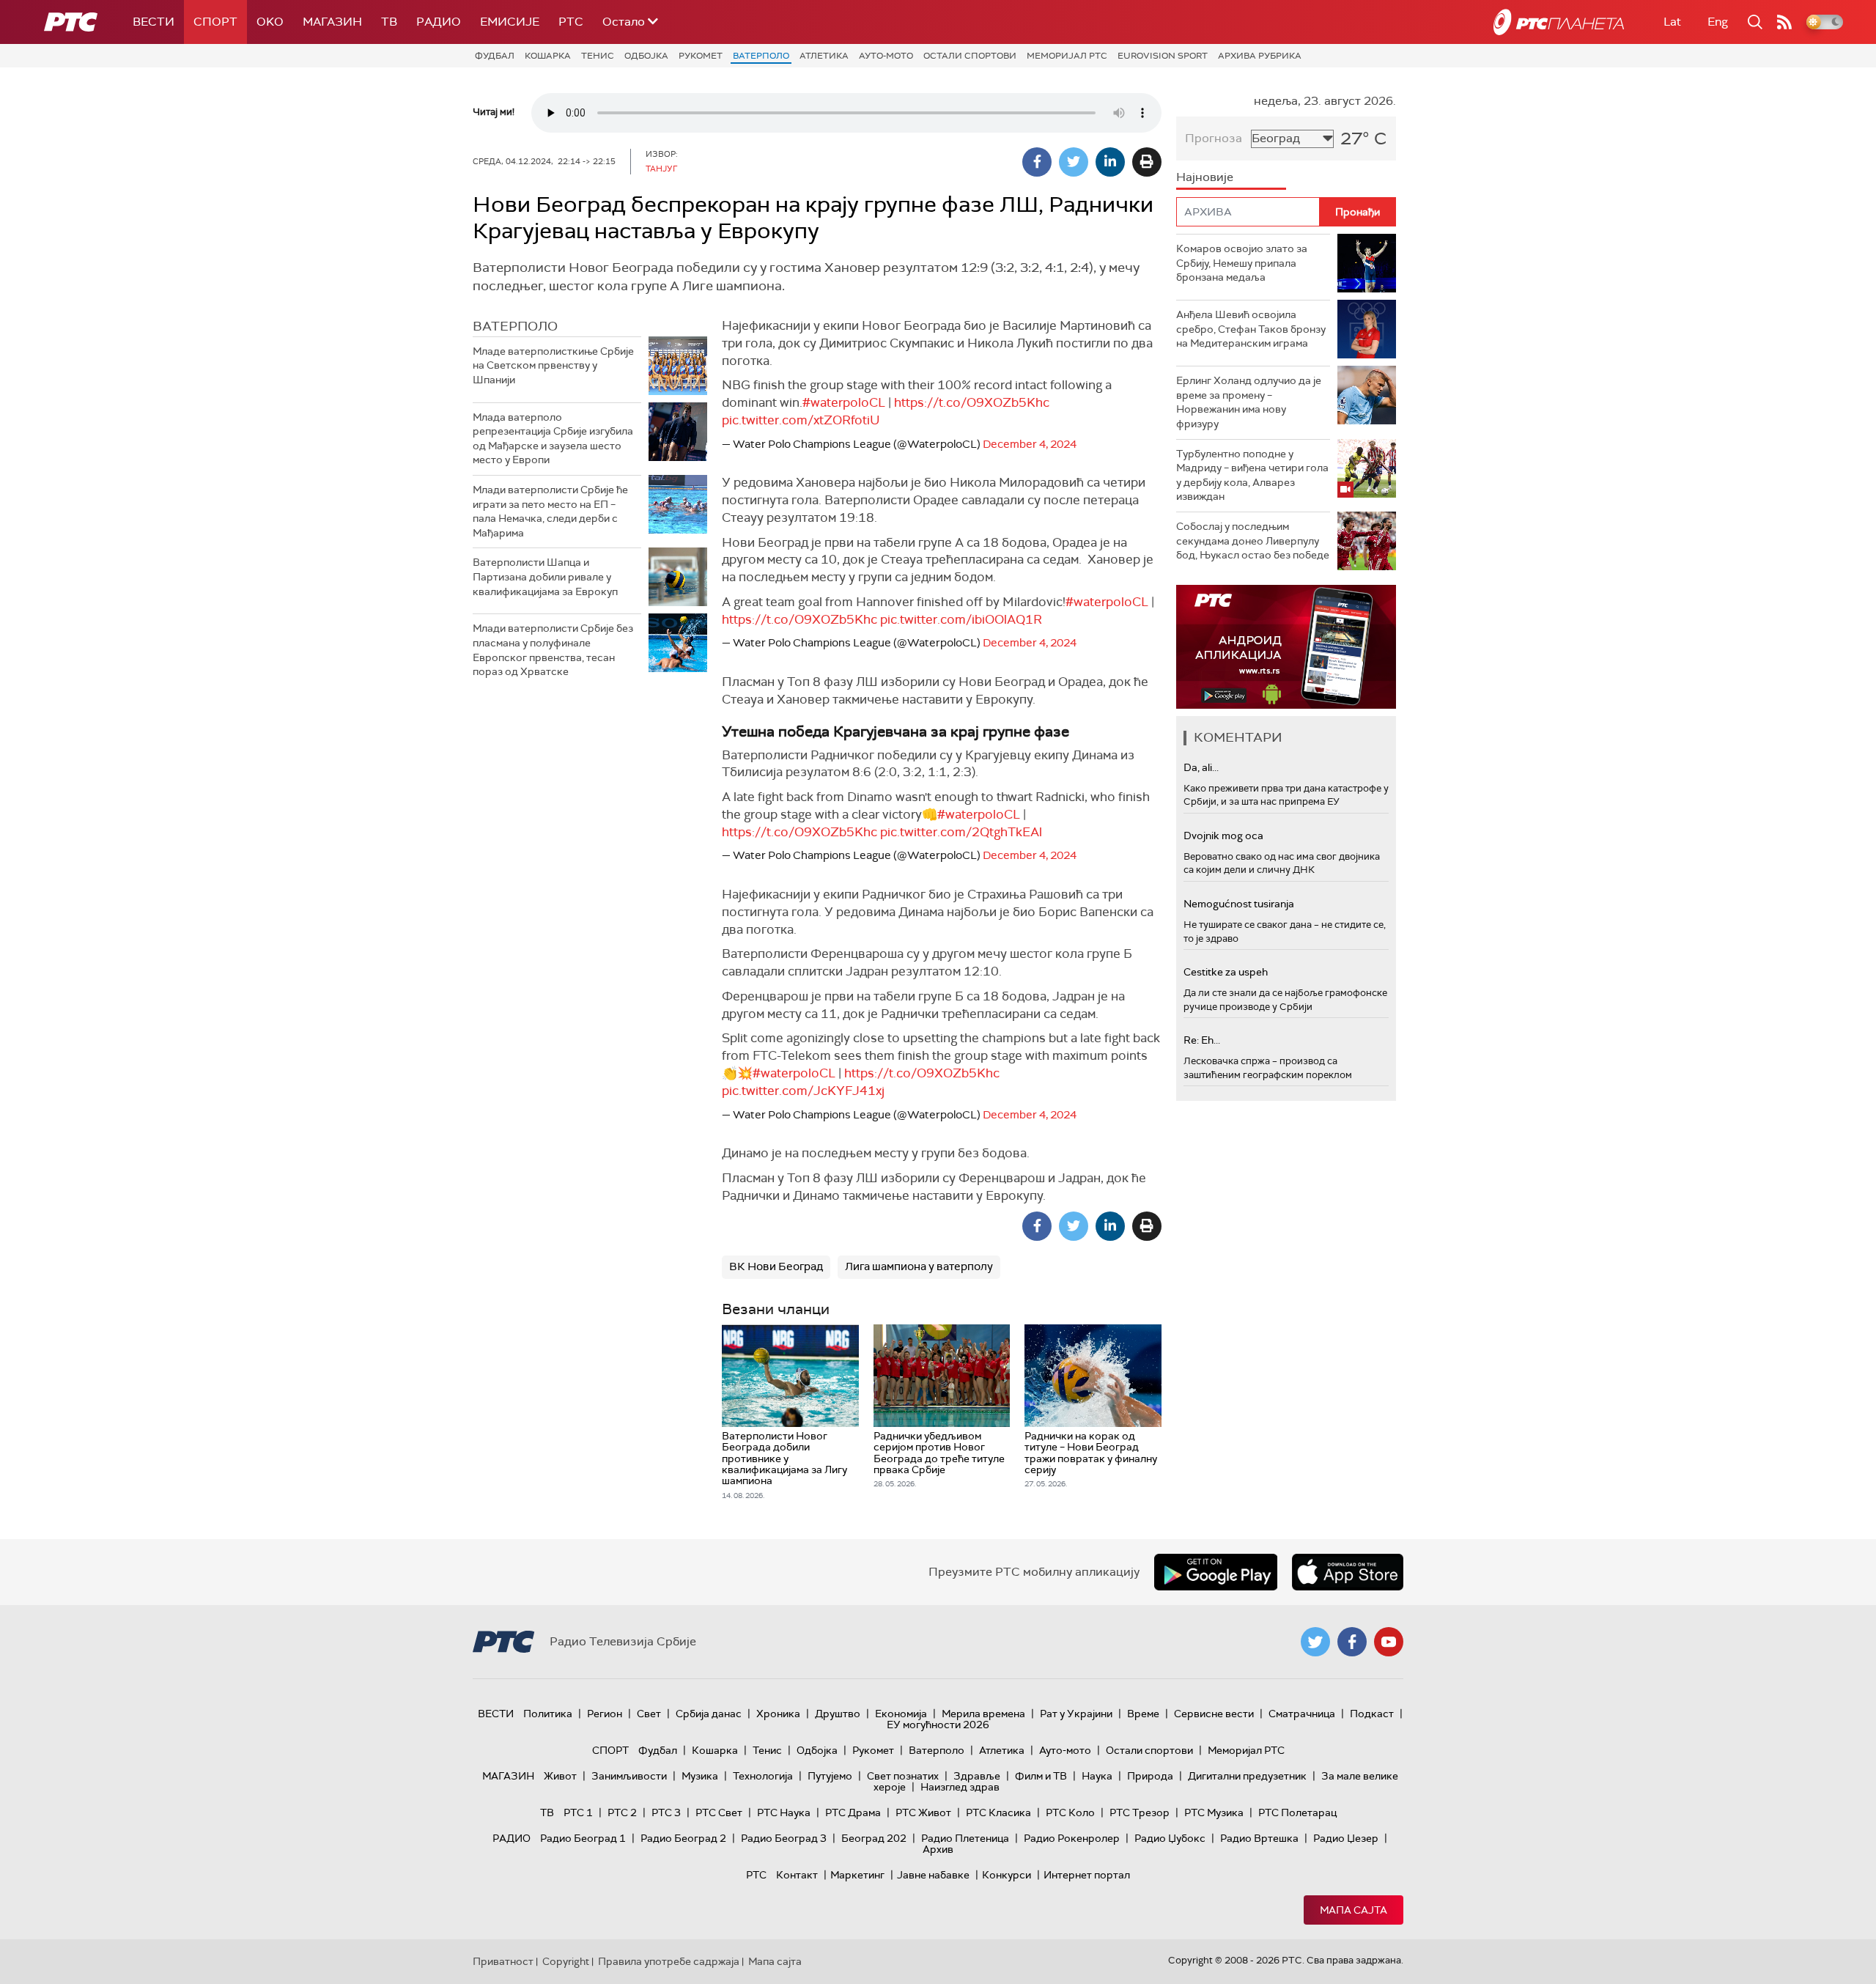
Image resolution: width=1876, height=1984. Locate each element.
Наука (1097, 1776)
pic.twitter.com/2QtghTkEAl (961, 832)
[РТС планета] (1559, 22)
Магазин (332, 22)
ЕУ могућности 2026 (938, 1725)
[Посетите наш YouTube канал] (1389, 1642)
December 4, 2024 (1030, 444)
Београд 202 (874, 1838)
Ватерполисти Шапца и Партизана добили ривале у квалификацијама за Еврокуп (545, 576)
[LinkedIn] (1110, 162)
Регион (605, 1714)
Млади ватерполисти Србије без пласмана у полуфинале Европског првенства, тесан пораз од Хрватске (553, 650)
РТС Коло (1070, 1812)
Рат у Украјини (1076, 1714)
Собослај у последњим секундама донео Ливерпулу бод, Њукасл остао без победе (1253, 541)
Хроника (778, 1714)
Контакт (797, 1875)
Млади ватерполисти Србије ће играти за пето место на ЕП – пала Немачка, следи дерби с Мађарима (550, 511)
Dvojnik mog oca (1223, 836)
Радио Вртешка (1259, 1838)
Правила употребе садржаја (669, 1961)
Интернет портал (1087, 1875)
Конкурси (1007, 1875)
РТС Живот (923, 1812)
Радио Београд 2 (683, 1838)
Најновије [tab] (1205, 177)
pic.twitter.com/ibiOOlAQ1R (961, 619)
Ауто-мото (886, 56)
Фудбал (495, 56)
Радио (439, 22)
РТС (571, 22)
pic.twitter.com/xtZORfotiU (801, 420)
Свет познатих (903, 1776)
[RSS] (1784, 22)
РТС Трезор (1140, 1812)
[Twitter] (1074, 162)
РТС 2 (622, 1812)
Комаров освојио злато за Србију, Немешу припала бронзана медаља (1242, 263)
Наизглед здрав (960, 1787)
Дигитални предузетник (1247, 1776)
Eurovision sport (1163, 56)
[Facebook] (1037, 162)
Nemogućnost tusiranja (1239, 904)
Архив (938, 1849)
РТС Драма (853, 1812)
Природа (1150, 1776)
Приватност (503, 1961)
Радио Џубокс (1170, 1838)
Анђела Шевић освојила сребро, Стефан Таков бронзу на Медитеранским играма (1251, 329)
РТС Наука (784, 1812)
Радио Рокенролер (1072, 1838)
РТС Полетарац (1297, 1812)
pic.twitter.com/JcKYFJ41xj (803, 1091)
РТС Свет (719, 1812)
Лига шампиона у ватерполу (919, 1266)
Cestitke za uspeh (1226, 972)
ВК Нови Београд (776, 1266)
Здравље (977, 1776)
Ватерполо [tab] (515, 326)
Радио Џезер (1346, 1838)
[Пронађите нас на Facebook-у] (1352, 1642)
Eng (1718, 22)
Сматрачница (1302, 1714)
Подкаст (1372, 1714)
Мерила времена (983, 1714)
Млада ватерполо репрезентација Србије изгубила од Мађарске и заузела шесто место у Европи (553, 439)
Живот (560, 1776)
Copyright (566, 1961)
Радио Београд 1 (583, 1838)
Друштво (838, 1714)
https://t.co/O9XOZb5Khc (972, 402)
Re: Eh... (1202, 1040)
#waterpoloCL (844, 402)
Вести (154, 22)
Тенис (598, 56)
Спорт (215, 22)
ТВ (389, 22)
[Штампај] (1147, 162)
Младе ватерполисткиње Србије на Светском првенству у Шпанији (553, 365)
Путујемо (830, 1776)
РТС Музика (1214, 1812)
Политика (548, 1714)
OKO (270, 22)
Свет (649, 1714)
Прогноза (1214, 138)
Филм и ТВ (1041, 1776)
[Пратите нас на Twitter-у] (1315, 1642)
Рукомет (701, 56)
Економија (901, 1714)
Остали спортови (970, 56)
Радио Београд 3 (784, 1838)
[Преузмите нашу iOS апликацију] (1348, 1572)
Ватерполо (761, 56)
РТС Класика (998, 1812)
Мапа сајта (1354, 1910)
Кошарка (548, 56)
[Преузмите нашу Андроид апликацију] (1216, 1572)
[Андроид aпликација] (1286, 647)
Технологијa (763, 1776)
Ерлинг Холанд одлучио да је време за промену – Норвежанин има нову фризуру (1249, 402)
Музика (700, 1776)
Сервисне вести (1214, 1714)
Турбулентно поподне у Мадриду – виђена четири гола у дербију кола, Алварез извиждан (1252, 475)
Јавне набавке (933, 1875)
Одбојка (646, 56)
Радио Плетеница (965, 1838)
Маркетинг (857, 1875)
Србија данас (709, 1714)
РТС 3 (666, 1812)
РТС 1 (578, 1812)
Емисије (510, 22)
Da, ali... (1201, 767)
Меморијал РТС (1067, 56)
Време (1143, 1714)
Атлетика (824, 56)
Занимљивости (629, 1776)
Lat (1672, 22)
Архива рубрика (1260, 56)
